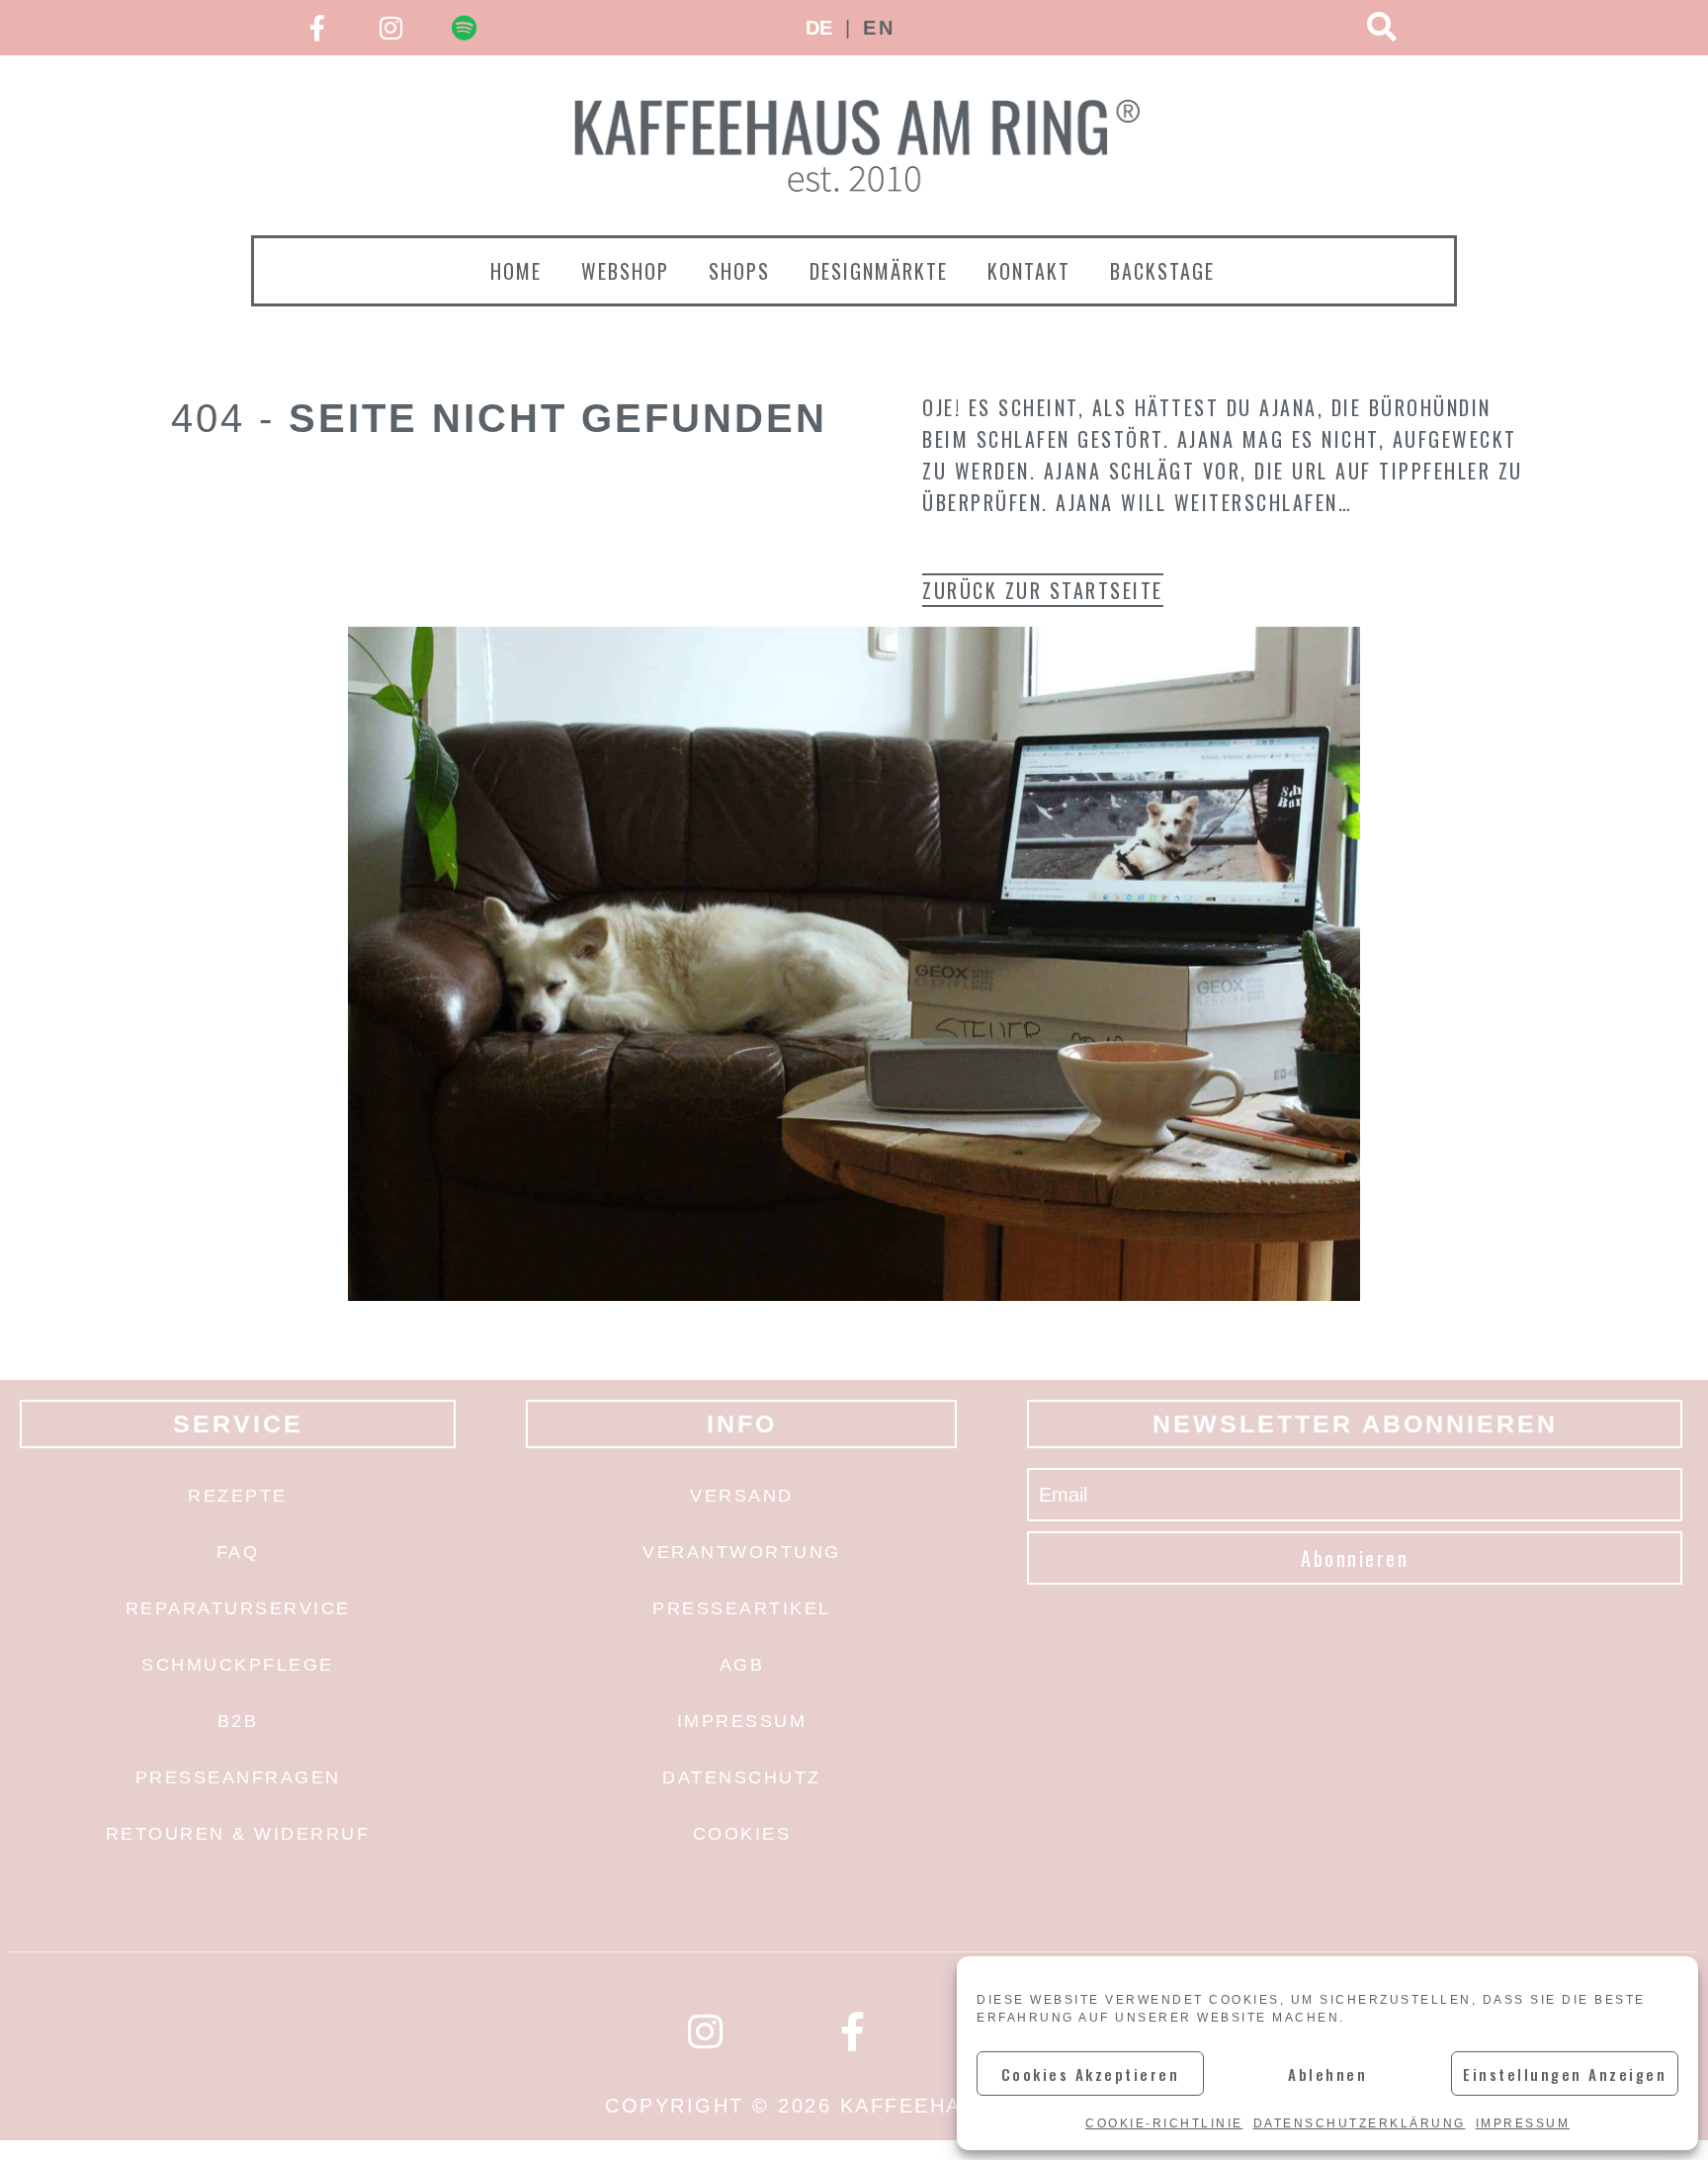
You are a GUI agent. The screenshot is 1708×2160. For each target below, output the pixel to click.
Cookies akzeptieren (1091, 2074)
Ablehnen (1327, 2074)
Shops (739, 271)
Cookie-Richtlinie (1164, 2123)
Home (516, 271)
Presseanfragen (238, 1777)
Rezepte (238, 1496)
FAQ (238, 1552)
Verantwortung (742, 1552)
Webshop (625, 271)
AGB (742, 1665)
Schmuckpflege (238, 1665)
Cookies (742, 1834)
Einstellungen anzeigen (1565, 2074)
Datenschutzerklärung (1360, 2123)
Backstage (1162, 271)
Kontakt (1029, 271)
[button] (1382, 28)
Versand (742, 1496)
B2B (238, 1721)
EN (879, 28)
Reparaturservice (238, 1608)
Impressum (1523, 2123)
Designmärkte (879, 271)
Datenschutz (742, 1777)
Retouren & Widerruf (238, 1834)
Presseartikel (742, 1608)
